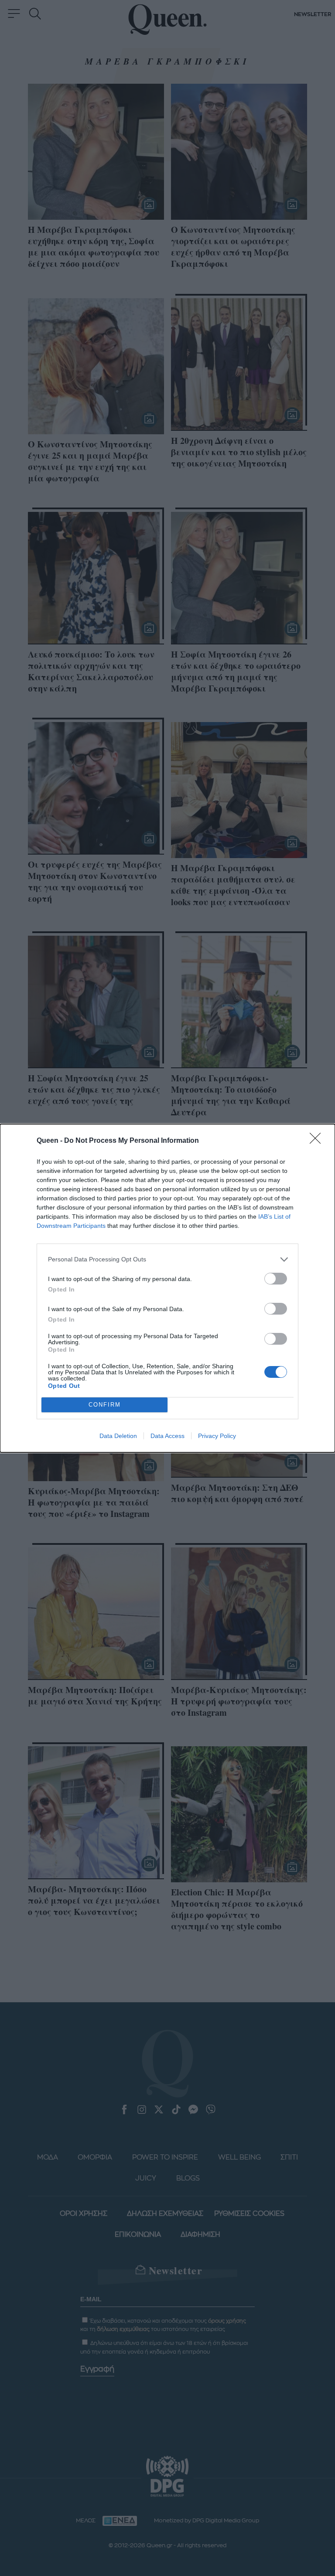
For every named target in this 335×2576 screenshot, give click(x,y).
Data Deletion (118, 1436)
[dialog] (167, 1288)
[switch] (276, 1279)
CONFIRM (105, 1405)
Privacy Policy (217, 1436)
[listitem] (167, 1259)
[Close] (318, 1141)
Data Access (167, 1436)
